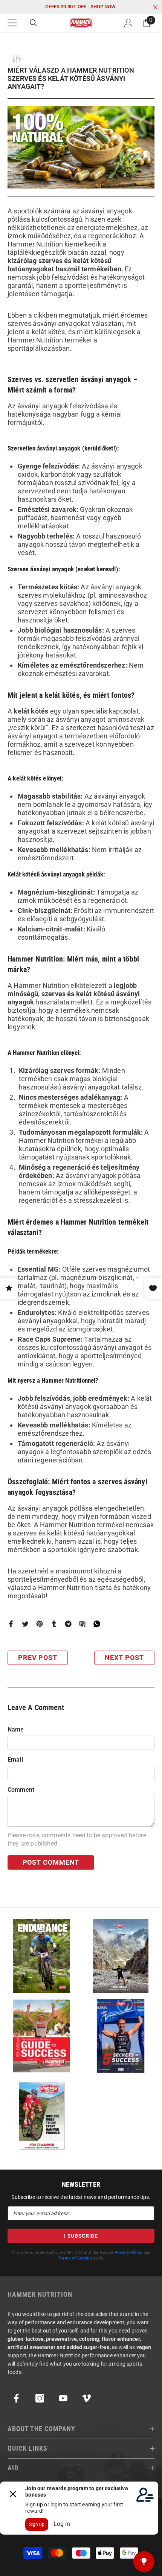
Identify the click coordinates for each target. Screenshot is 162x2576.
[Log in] (128, 23)
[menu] (12, 23)
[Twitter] (25, 1623)
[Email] (83, 1623)
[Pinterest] (40, 1623)
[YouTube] (63, 2398)
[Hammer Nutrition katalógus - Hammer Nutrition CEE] (121, 1956)
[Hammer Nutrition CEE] (41, 1956)
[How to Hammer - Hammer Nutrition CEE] (41, 2116)
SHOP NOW (103, 7)
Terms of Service (75, 2258)
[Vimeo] (86, 2398)
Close (155, 7)
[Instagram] (40, 2398)
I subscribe (81, 2236)
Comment (21, 1790)
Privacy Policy (128, 2253)
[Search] (34, 23)
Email (15, 1760)
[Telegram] (68, 1623)
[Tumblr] (54, 1623)
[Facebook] (11, 1623)
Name (16, 1729)
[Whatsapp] (97, 1623)
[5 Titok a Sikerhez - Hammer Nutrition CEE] (121, 2036)
